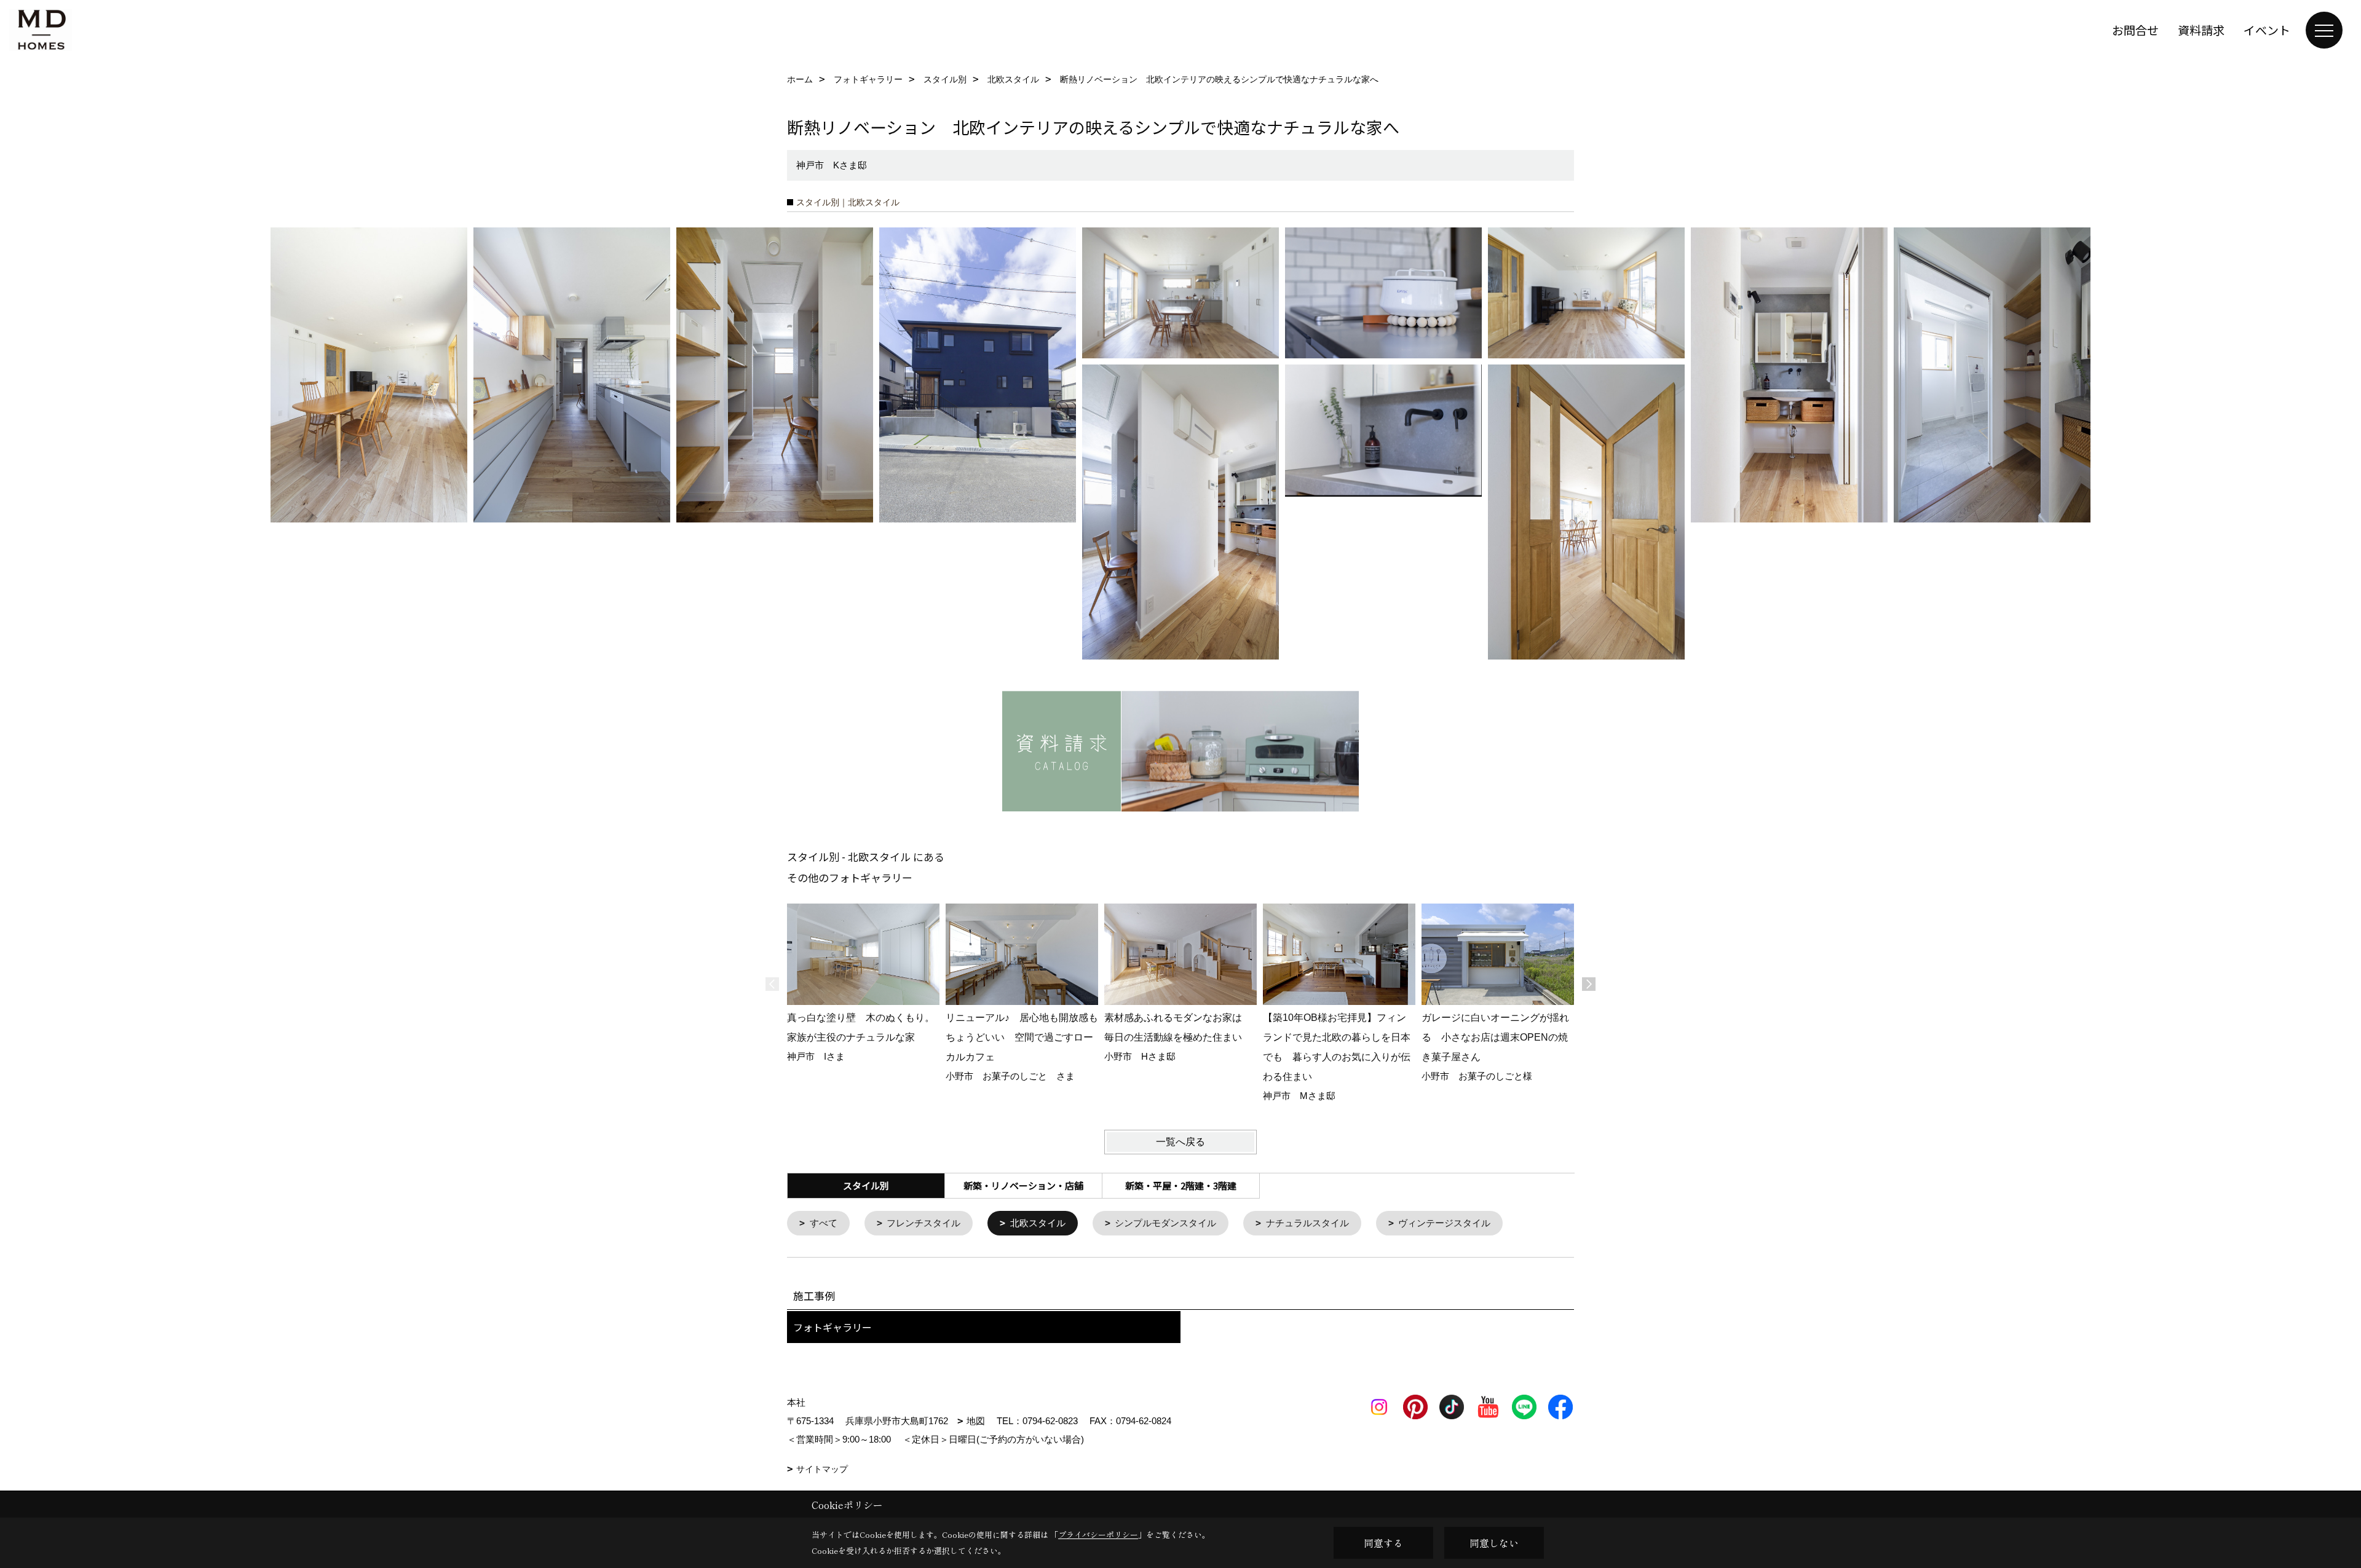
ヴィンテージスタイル (1444, 1223)
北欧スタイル (1038, 1223)
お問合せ (2135, 30)
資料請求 (2201, 30)
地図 (976, 1421)
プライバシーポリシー (1098, 1535)
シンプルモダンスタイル (1165, 1223)
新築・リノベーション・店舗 (1023, 1185)
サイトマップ (822, 1469)
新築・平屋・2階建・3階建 (1181, 1185)
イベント (2267, 30)
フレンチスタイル (923, 1223)
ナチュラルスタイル (1307, 1223)
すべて (824, 1223)
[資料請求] (1180, 751)
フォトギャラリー (832, 1327)
